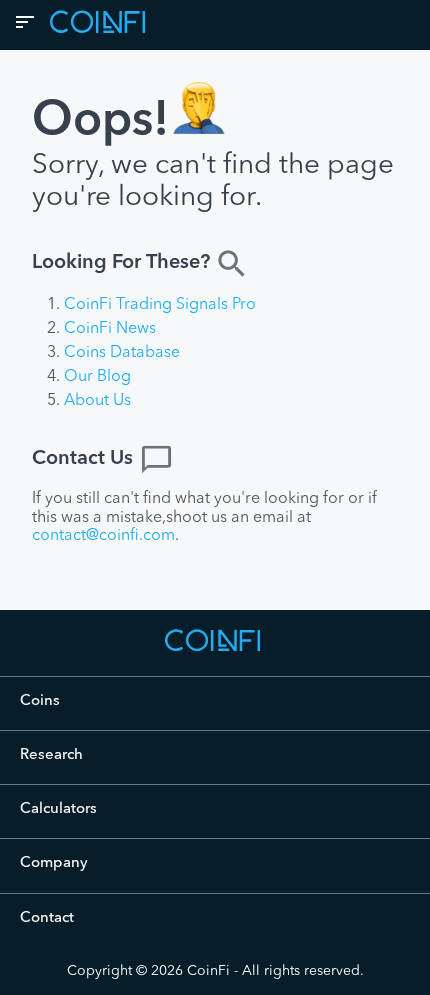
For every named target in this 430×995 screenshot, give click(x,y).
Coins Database (122, 353)
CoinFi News (110, 329)
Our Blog (97, 377)
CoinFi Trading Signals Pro (160, 305)
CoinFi (208, 971)
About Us (97, 401)
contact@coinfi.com (103, 536)
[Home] (215, 650)
